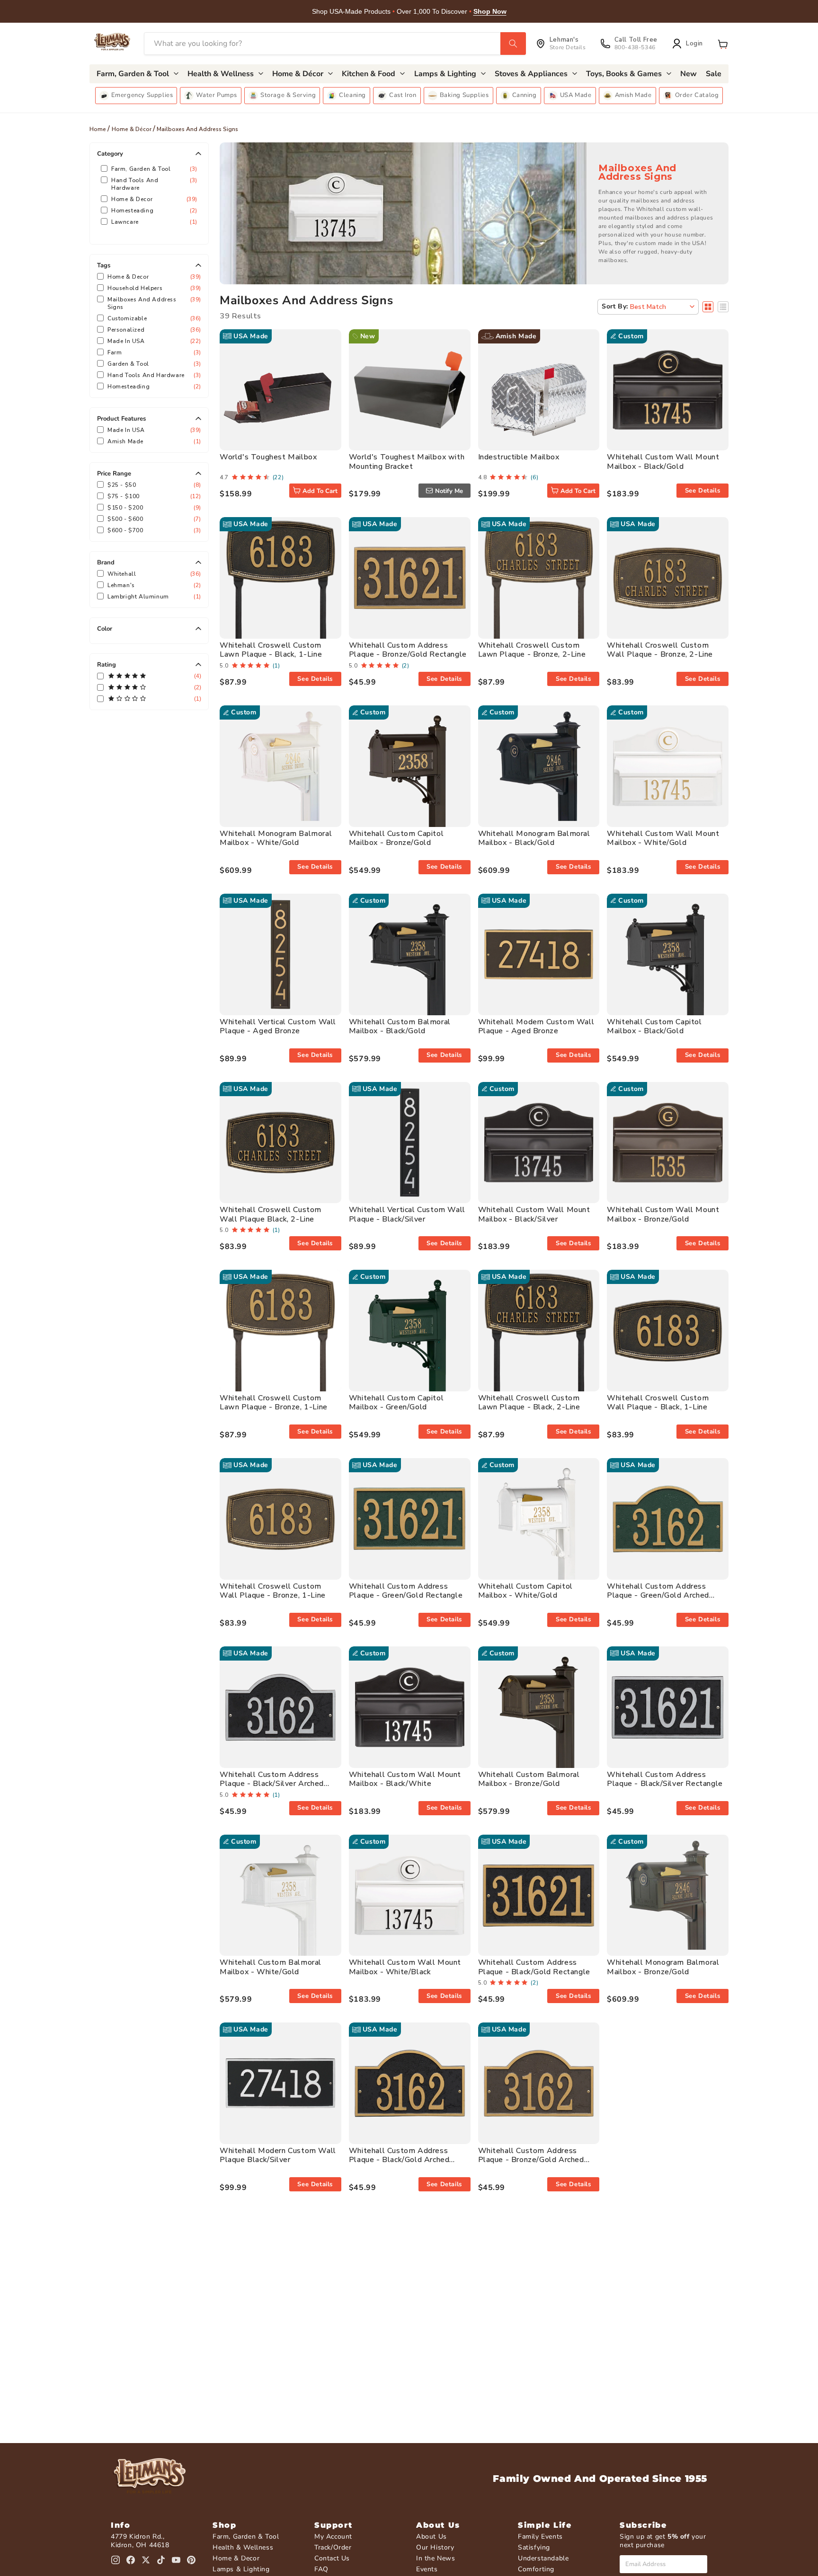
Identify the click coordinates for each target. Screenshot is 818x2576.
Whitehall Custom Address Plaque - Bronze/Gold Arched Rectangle (531, 2160)
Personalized (153, 330)
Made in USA (153, 341)
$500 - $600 (153, 519)
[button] (723, 44)
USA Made (576, 95)
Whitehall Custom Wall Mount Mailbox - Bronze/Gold (663, 1214)
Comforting (536, 2569)
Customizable (153, 318)
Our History (435, 2547)
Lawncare (153, 222)
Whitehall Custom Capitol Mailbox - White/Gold (525, 1591)
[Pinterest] (191, 2560)
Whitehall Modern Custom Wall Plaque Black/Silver (278, 2155)
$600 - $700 (153, 530)
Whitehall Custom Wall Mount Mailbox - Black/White (405, 1779)
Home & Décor (132, 129)
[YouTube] (176, 2560)
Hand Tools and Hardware (153, 184)
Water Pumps (217, 95)
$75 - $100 (153, 496)
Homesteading (153, 211)
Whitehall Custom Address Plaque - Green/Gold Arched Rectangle (658, 1595)
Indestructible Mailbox (519, 457)
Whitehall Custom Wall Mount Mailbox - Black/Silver (534, 1214)
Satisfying (534, 2547)
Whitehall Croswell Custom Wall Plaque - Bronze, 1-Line (273, 1591)
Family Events (540, 2536)
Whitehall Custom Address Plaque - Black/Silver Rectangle (665, 1779)
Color (105, 629)
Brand (106, 563)
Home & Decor (153, 199)
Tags (104, 265)
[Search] (513, 44)
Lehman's (153, 585)
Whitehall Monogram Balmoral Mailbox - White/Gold (276, 838)
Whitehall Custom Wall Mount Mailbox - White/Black (405, 1967)
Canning (525, 95)
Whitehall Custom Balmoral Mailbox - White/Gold (271, 1967)
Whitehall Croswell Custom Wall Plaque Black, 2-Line (271, 1214)
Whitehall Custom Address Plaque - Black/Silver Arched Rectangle (272, 1784)
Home (98, 129)
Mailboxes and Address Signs (153, 303)
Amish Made (633, 95)
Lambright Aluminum (153, 597)
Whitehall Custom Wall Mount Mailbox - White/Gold (663, 838)
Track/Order (333, 2547)
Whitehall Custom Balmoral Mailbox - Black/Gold (400, 1026)
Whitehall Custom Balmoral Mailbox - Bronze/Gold (529, 1779)
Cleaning (352, 95)
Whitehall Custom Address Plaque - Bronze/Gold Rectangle (408, 650)
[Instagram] (116, 2560)
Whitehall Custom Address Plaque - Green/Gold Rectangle (406, 1591)
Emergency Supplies (142, 95)
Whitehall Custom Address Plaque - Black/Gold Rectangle (534, 1967)
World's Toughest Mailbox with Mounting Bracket (407, 462)
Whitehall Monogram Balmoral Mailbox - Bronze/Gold (663, 1967)
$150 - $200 (153, 508)
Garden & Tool (153, 364)
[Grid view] (708, 307)
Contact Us (332, 2558)
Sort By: (615, 306)
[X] (146, 2560)
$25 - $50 (153, 485)
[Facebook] (131, 2560)
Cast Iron (403, 95)
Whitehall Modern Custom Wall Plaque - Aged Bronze (536, 1026)
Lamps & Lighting (241, 2569)
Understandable (543, 2558)
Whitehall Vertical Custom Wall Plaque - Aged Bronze (278, 1026)
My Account (333, 2536)
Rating (107, 665)
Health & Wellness (243, 2547)
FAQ (321, 2569)
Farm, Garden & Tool (153, 169)
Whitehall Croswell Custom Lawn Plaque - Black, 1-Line (271, 650)
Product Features (121, 419)
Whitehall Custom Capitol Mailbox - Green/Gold (396, 1402)
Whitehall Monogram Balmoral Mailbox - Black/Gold (534, 838)
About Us (431, 2536)
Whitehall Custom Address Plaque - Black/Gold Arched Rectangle (399, 2160)
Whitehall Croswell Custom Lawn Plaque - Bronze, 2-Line (532, 650)
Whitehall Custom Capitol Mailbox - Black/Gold (654, 1026)
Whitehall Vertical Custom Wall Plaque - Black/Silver (407, 1214)
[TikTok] (161, 2560)
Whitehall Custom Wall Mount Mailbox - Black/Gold (663, 462)
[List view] (723, 307)
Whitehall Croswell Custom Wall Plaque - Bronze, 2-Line (660, 650)
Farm (153, 352)
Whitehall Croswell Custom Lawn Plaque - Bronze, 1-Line (274, 1402)
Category (110, 154)
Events (427, 2569)
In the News (436, 2558)
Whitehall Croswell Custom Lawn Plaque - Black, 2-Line (529, 1402)
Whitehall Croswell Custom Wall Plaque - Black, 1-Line (658, 1402)
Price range (114, 474)
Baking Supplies (464, 95)
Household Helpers (153, 288)
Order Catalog (697, 95)
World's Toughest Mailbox (268, 457)
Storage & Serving (288, 95)
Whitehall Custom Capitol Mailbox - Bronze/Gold (396, 838)
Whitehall (153, 574)
